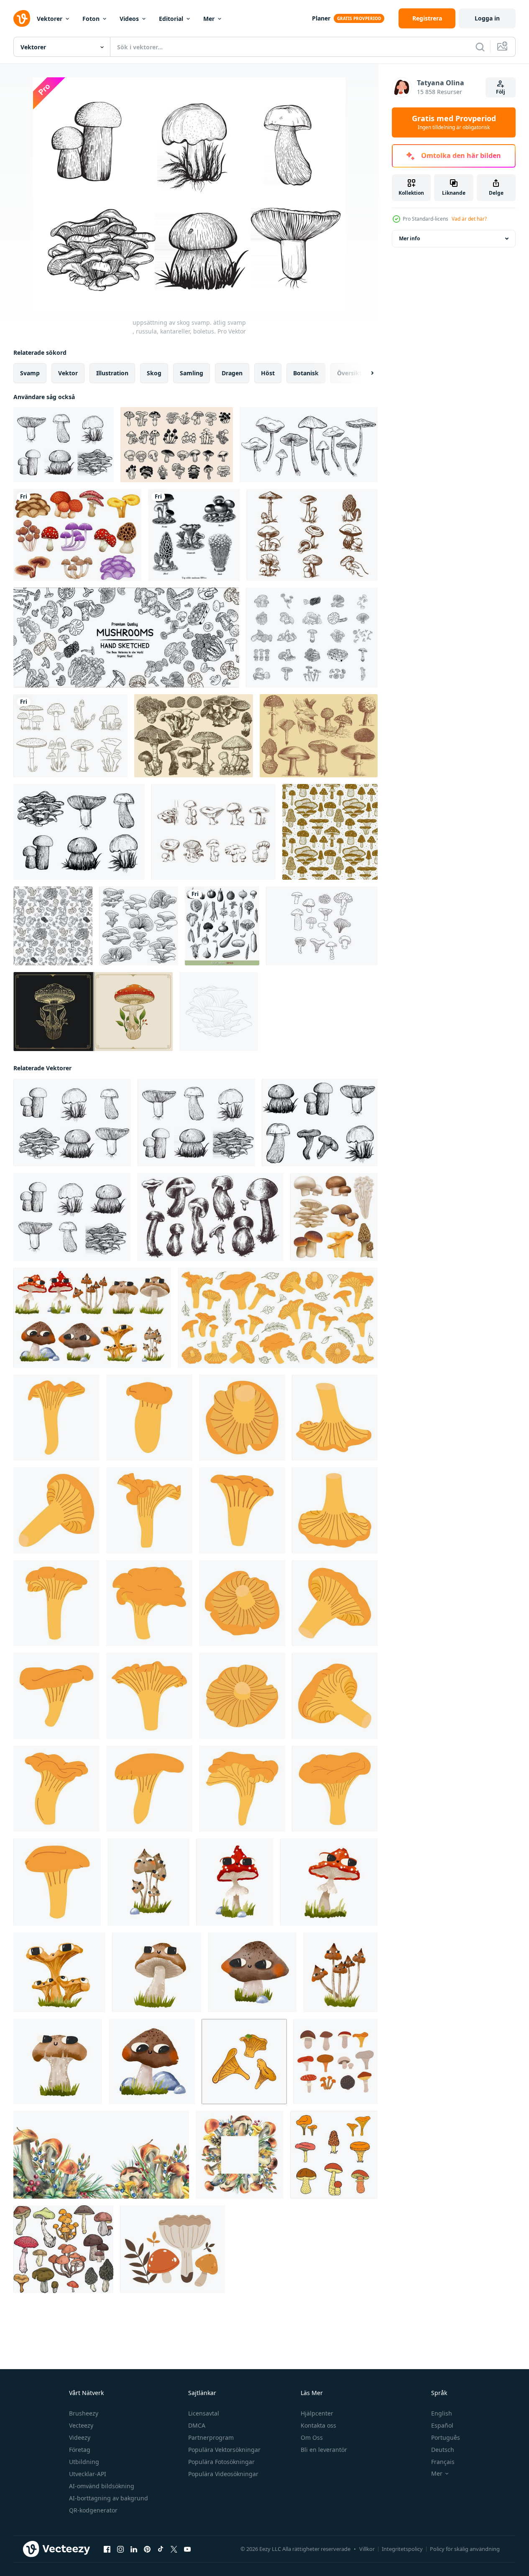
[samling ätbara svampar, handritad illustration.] (309, 445)
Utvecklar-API (88, 2474)
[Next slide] (365, 373)
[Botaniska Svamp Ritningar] (322, 926)
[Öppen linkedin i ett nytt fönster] (134, 2549)
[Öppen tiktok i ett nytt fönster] (161, 2549)
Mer (209, 19)
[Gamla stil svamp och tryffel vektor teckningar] (319, 736)
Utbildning (84, 2462)
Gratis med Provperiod (454, 122)
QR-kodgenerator (93, 2510)
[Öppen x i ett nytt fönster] (174, 2549)
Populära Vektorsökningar (224, 2450)
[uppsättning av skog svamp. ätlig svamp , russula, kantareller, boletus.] (64, 445)
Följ (501, 92)
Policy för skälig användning (465, 2549)
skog (154, 373)
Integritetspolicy (402, 2549)
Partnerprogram (211, 2437)
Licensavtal (204, 2413)
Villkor (367, 2549)
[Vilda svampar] (194, 736)
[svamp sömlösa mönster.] (53, 926)
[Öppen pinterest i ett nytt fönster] (147, 2549)
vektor (68, 373)
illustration (112, 373)
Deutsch (443, 2450)
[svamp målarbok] (219, 1012)
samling (192, 373)
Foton (91, 19)
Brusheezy (84, 2413)
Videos (129, 19)
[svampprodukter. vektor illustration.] (126, 638)
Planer (321, 18)
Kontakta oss (318, 2425)
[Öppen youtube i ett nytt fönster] (187, 2549)
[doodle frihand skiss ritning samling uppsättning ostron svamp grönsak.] (139, 926)
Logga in (487, 18)
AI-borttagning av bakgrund (109, 2498)
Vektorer (50, 19)
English (442, 2413)
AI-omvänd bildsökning (102, 2486)
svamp (30, 373)
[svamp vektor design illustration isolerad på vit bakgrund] (70, 736)
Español (442, 2425)
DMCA (197, 2425)
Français (443, 2462)
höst (268, 373)
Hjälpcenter (317, 2413)
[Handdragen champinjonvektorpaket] (312, 535)
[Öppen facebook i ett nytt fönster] (107, 2549)
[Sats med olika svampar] (77, 535)
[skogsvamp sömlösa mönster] (330, 832)
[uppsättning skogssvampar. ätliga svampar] (72, 1217)
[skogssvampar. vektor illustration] (79, 832)
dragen (232, 373)
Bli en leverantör (324, 2450)
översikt (349, 373)
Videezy (80, 2437)
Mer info (409, 238)
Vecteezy (81, 2425)
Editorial (171, 19)
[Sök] (480, 47)
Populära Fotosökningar (221, 2462)
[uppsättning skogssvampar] (320, 1123)
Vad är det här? (469, 219)
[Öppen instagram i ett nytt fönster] (120, 2549)
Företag (80, 2450)
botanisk (306, 373)
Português (446, 2437)
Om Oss (312, 2437)
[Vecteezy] (22, 18)
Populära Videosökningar (223, 2474)
